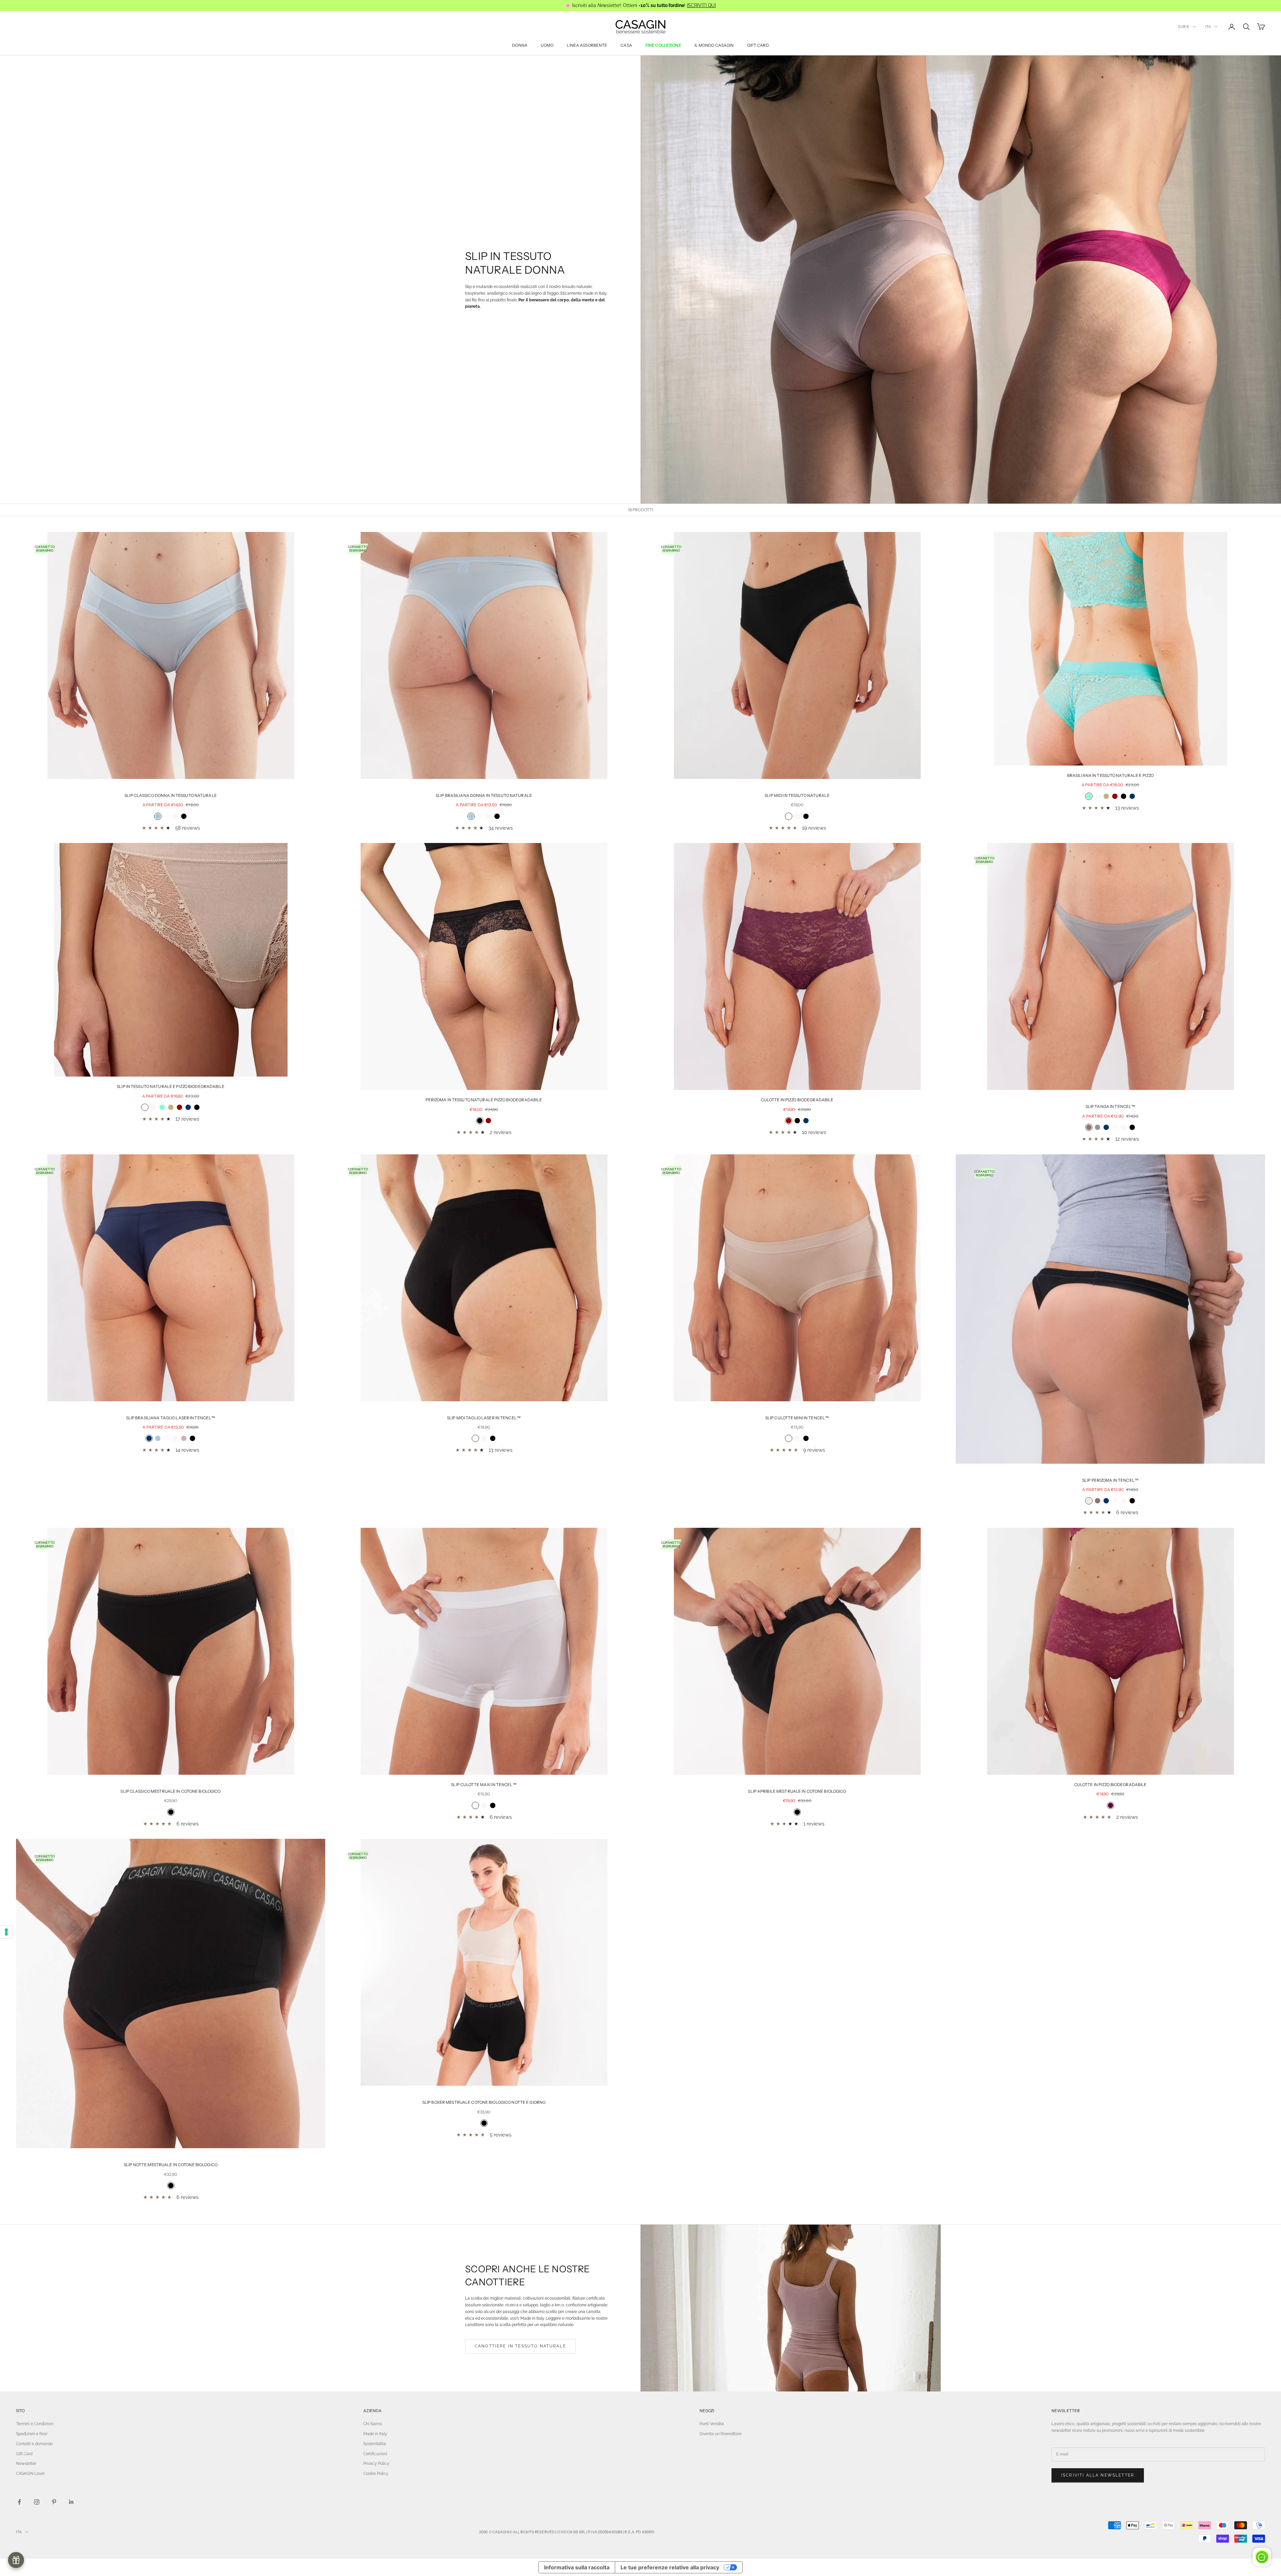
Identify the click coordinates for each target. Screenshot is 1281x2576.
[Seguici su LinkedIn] (71, 2502)
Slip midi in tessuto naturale (797, 795)
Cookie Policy (376, 2474)
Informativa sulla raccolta (577, 2567)
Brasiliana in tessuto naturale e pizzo (1111, 775)
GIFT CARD (758, 45)
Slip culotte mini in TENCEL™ (797, 1418)
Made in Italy (375, 2434)
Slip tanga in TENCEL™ (1111, 1106)
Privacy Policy (376, 2464)
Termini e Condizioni (35, 2424)
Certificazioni (375, 2454)
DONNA (520, 45)
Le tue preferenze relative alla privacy (670, 2567)
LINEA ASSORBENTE (587, 45)
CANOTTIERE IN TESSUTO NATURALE (520, 2346)
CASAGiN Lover (30, 2474)
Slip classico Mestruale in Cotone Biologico (170, 1791)
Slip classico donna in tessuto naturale (171, 795)
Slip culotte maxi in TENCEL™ (484, 1785)
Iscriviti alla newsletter (1098, 2475)
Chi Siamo (373, 2424)
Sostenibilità (375, 2444)
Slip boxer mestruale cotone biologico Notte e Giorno (484, 2102)
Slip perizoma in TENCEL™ (1110, 1480)
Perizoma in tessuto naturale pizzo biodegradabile (484, 1100)
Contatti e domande (34, 2444)
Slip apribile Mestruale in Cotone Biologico (797, 1791)
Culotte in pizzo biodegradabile (797, 1100)
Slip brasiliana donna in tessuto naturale (484, 795)
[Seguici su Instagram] (37, 2502)
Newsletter (26, 2464)
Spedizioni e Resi (32, 2434)
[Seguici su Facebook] (19, 2502)
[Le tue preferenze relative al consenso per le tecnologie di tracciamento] (6, 1932)
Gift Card (24, 2454)
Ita (1208, 27)
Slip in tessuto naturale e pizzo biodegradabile (171, 1086)
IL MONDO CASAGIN (714, 45)
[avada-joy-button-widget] (16, 2560)
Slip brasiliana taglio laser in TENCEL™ (171, 1418)
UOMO (547, 45)
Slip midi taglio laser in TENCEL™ (484, 1418)
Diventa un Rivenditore (721, 2434)
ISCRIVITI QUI (701, 5)
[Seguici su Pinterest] (54, 2502)
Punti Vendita (712, 2424)
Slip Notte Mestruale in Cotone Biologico (171, 2165)
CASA (626, 45)
